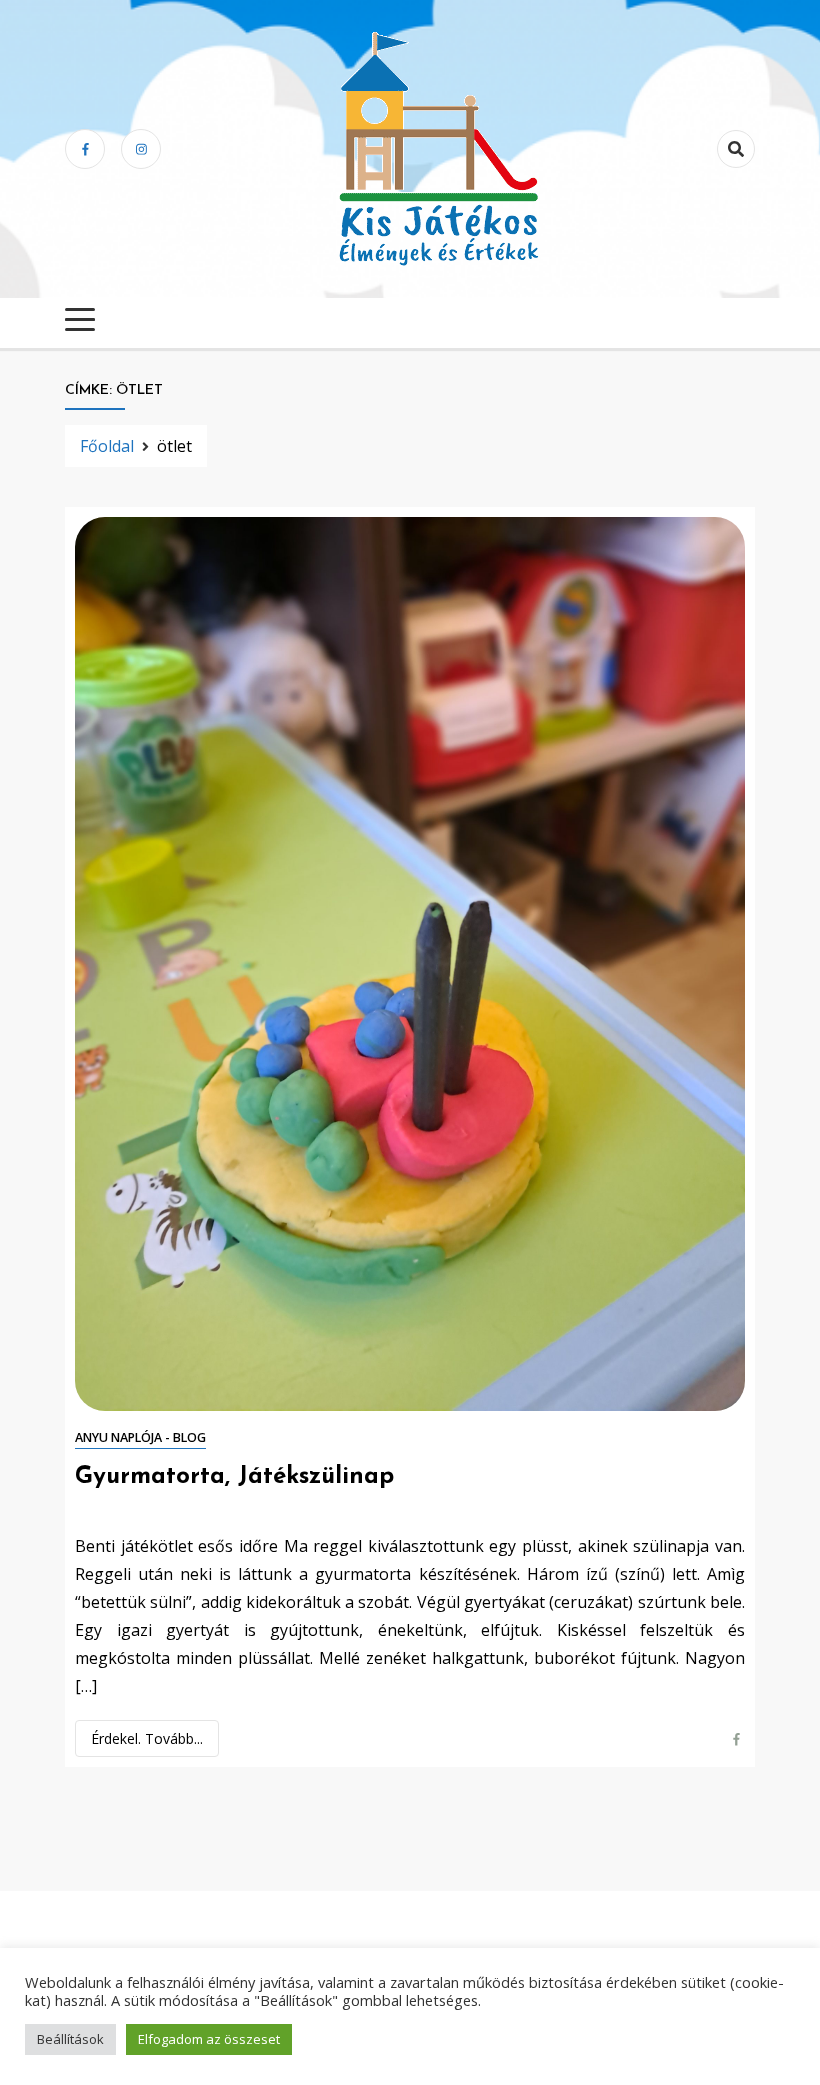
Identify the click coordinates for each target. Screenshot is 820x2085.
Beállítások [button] (70, 2039)
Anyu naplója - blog (140, 1437)
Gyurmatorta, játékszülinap (234, 1477)
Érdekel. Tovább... (147, 1738)
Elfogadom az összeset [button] (209, 2039)
